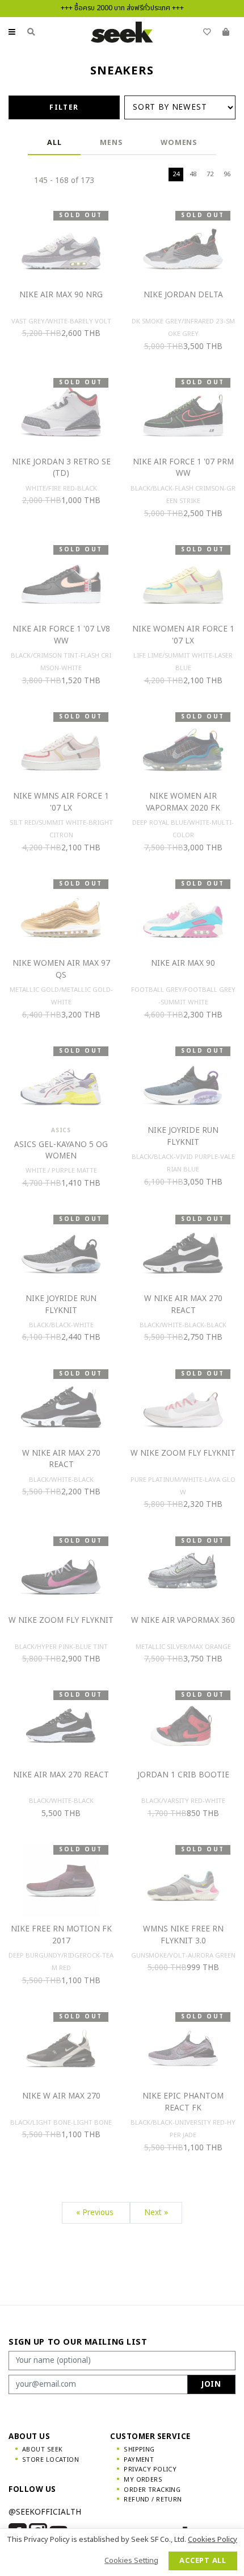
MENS (111, 143)
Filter (64, 107)
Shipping (139, 2450)
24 (176, 174)
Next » (156, 2213)
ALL (54, 143)
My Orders (143, 2480)
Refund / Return (153, 2500)
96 (227, 174)
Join (211, 2384)
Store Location (51, 2460)
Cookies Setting (131, 2561)
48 (193, 174)
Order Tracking (152, 2490)
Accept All (203, 2561)
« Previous (96, 2213)
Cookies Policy (213, 2540)
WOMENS (179, 143)
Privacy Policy (150, 2469)
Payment (139, 2460)
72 (210, 174)
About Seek (42, 2450)
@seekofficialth (45, 2512)
